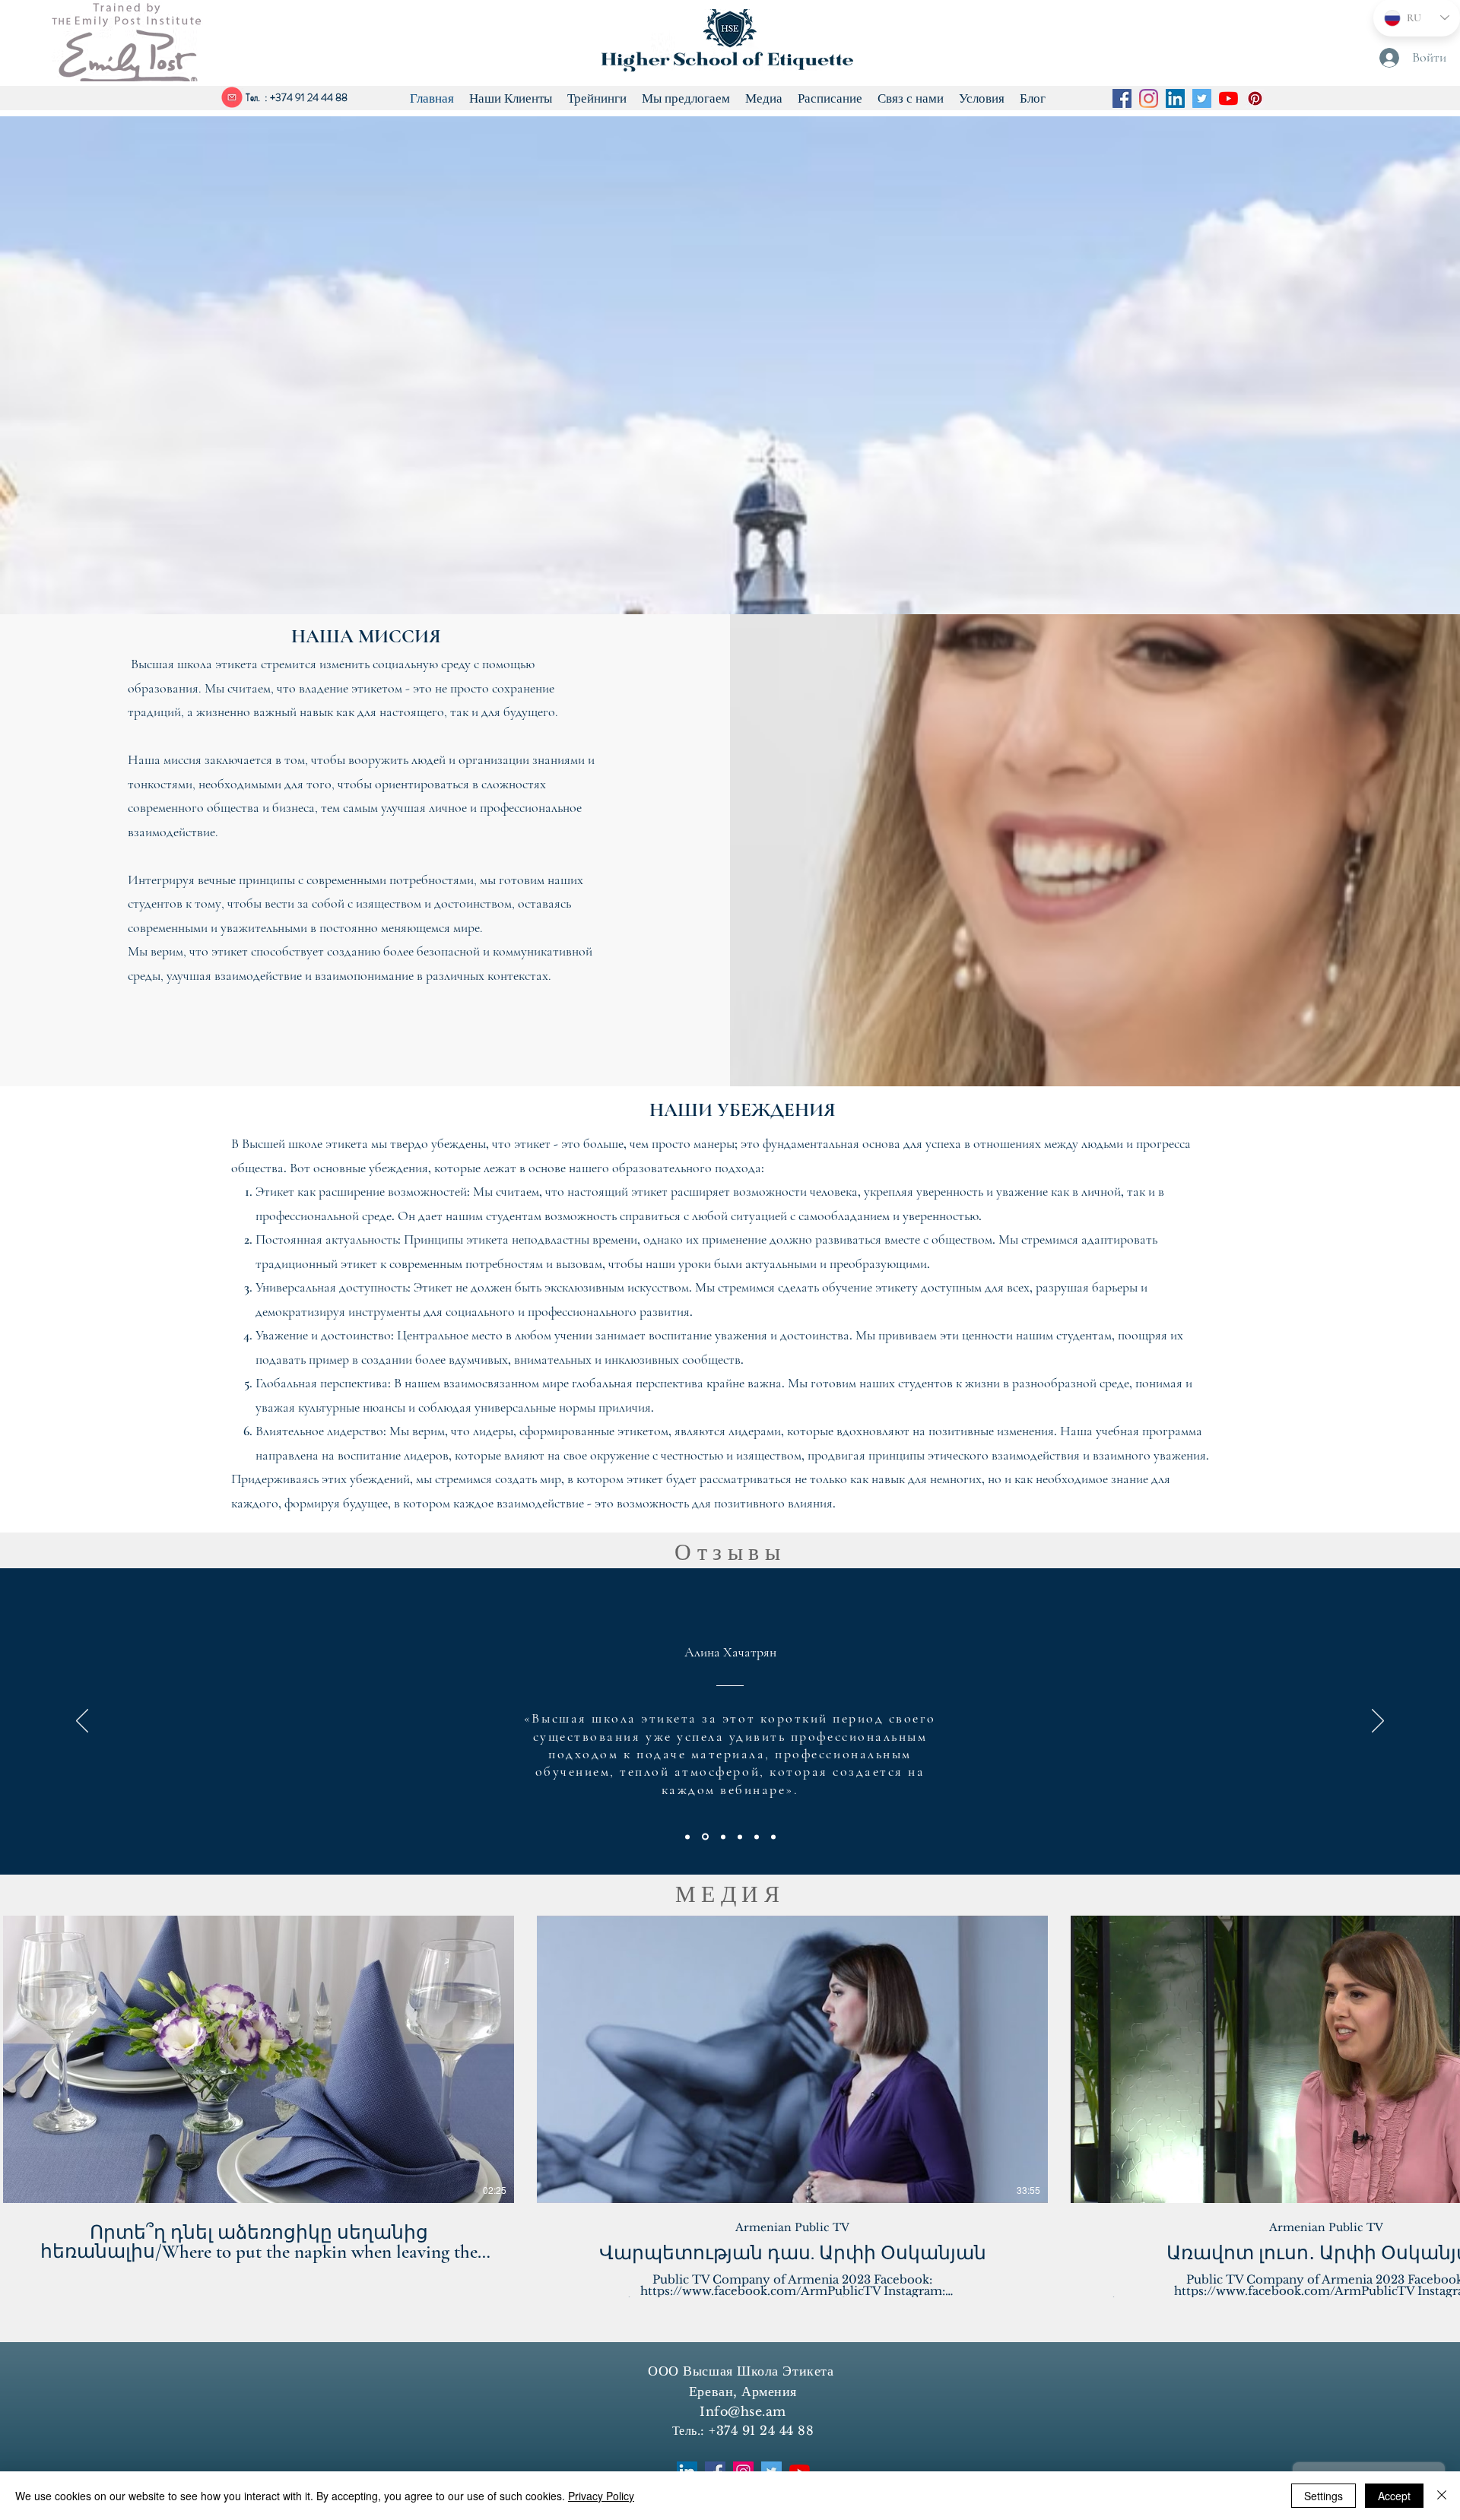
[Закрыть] (1442, 2496)
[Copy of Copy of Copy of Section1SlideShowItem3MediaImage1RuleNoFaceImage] (773, 1837)
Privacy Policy (601, 2496)
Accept (1394, 2496)
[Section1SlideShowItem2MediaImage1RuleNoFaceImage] (705, 1837)
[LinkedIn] (1175, 98)
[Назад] (82, 1722)
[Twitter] (1202, 98)
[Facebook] (1122, 98)
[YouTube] (1228, 98)
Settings (1324, 2496)
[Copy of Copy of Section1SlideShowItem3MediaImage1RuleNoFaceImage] (757, 1837)
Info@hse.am (743, 2411)
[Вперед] (1378, 1722)
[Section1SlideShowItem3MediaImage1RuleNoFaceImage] (723, 1837)
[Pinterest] (1255, 98)
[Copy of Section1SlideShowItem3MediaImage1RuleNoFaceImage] (740, 1837)
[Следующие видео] (1439, 2056)
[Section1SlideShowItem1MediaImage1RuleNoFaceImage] (687, 1837)
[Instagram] (1149, 98)
